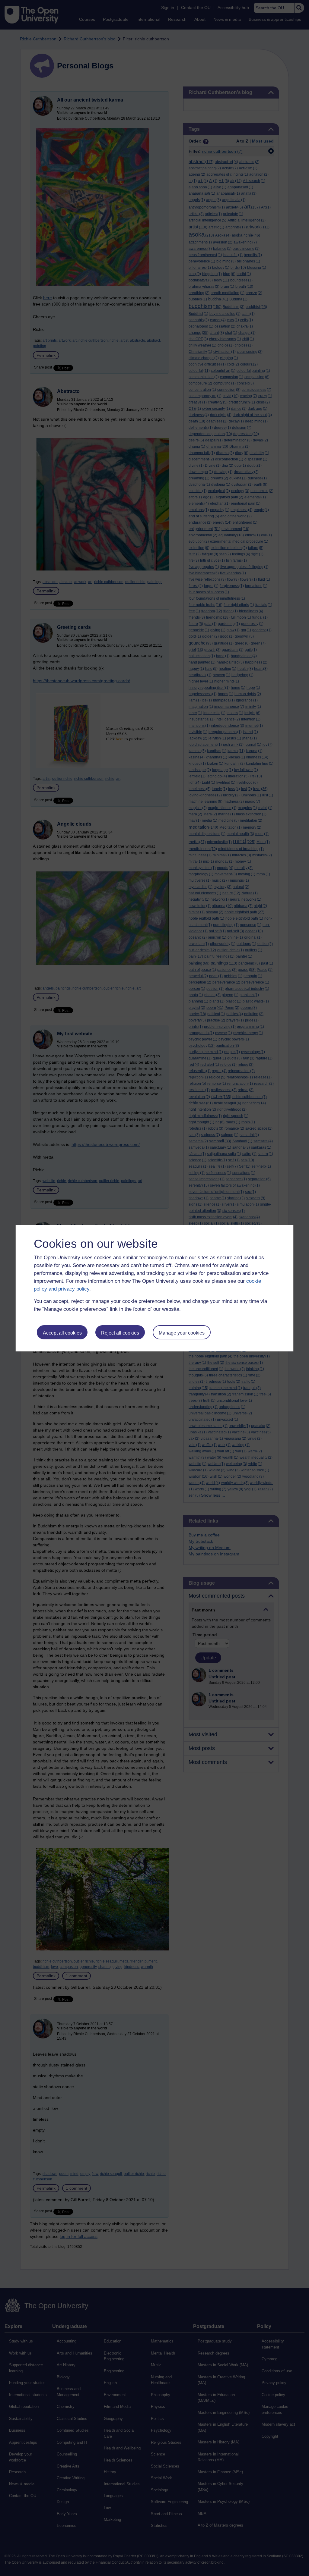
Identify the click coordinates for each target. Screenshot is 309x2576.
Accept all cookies (62, 1333)
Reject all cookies (120, 1333)
